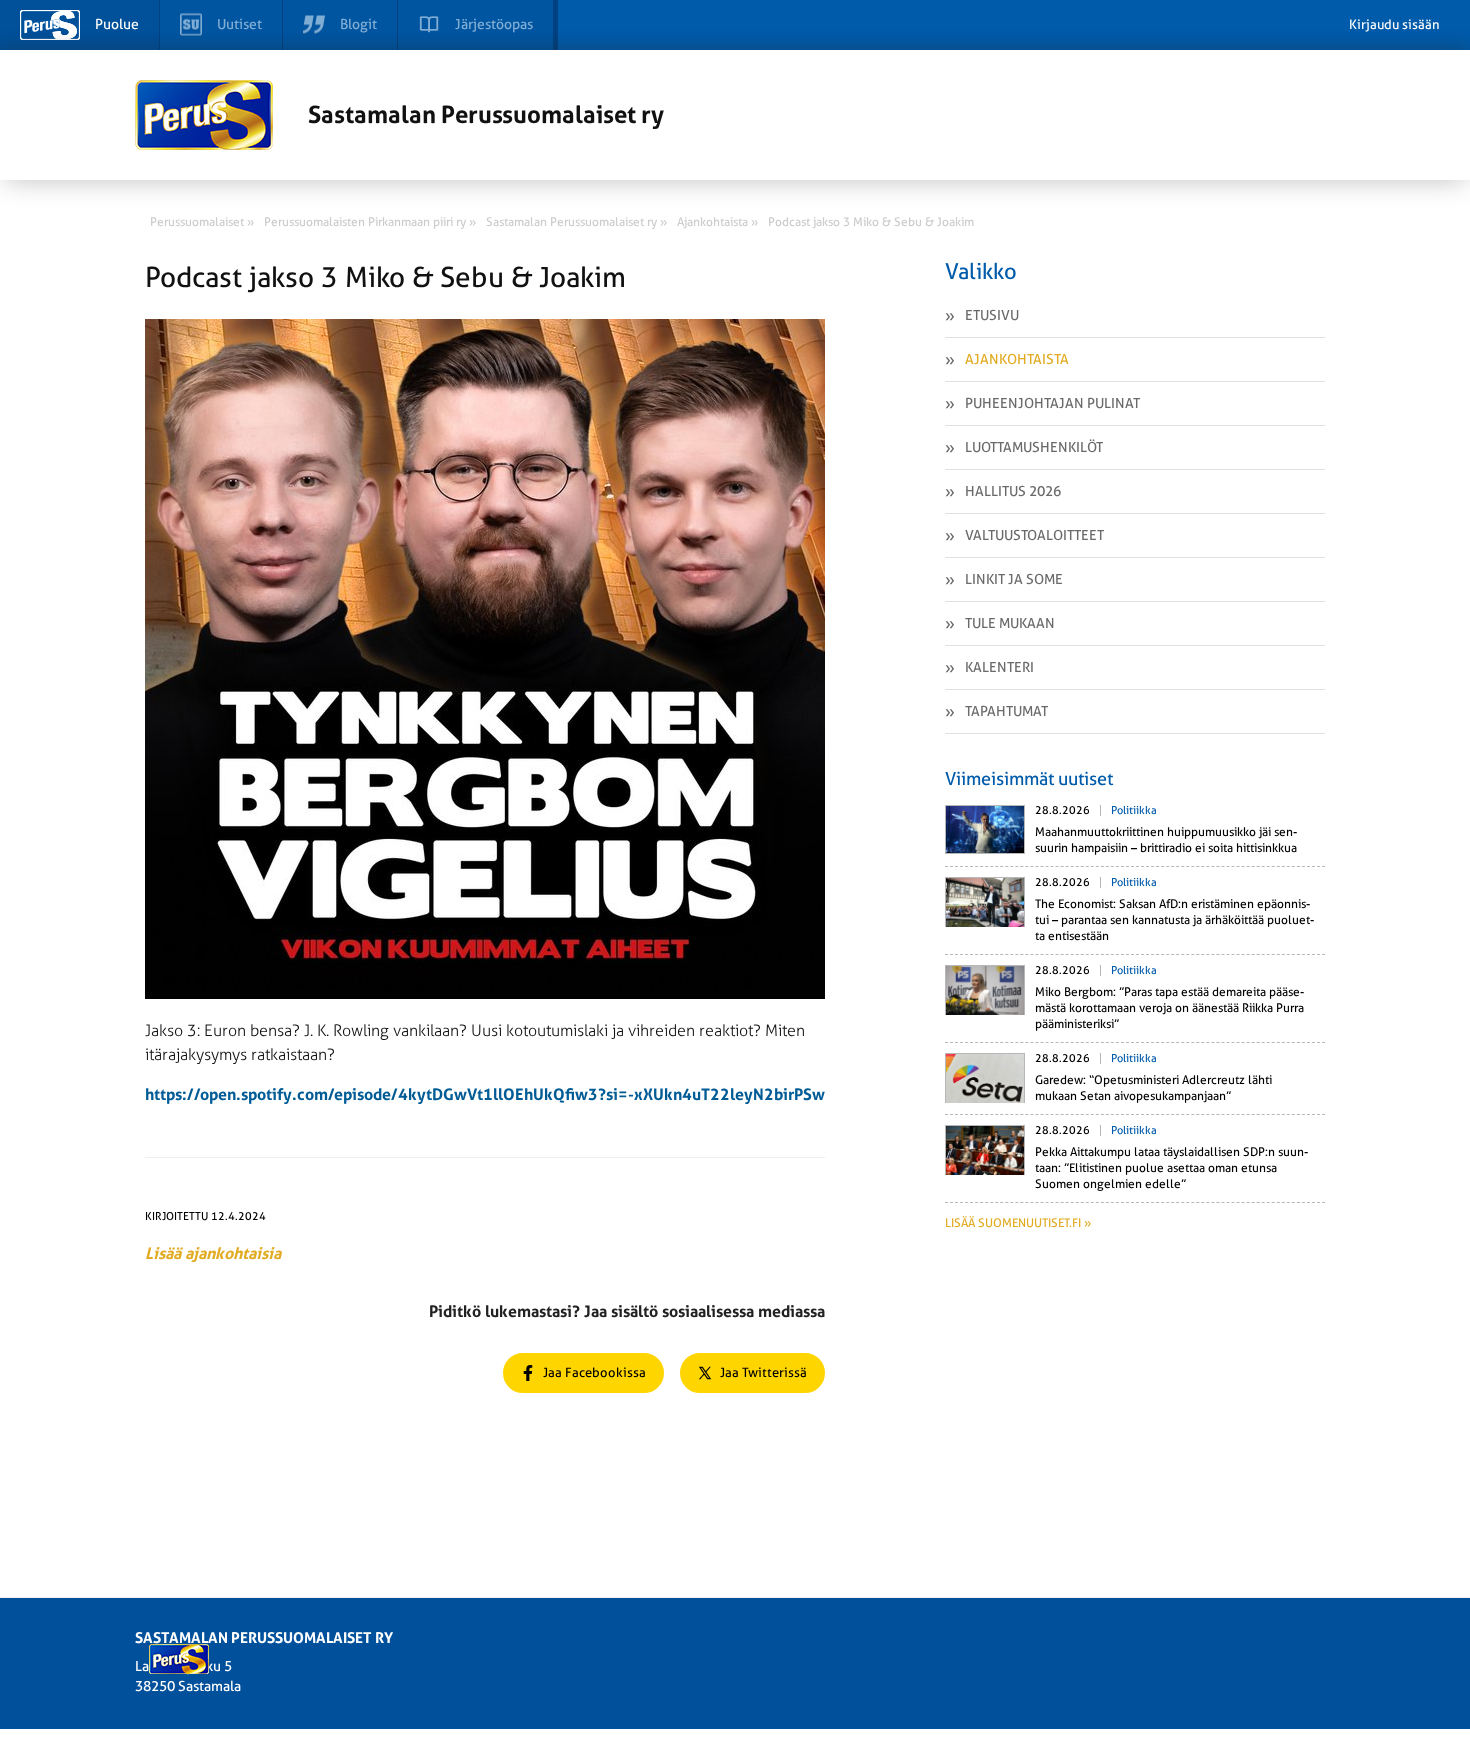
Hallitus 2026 (1013, 491)
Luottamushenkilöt (1034, 447)
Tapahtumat (1006, 711)
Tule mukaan (1010, 623)
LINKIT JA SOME (1014, 579)
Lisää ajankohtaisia (213, 1253)
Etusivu (992, 315)
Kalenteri (999, 667)
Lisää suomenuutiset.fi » (1018, 1223)
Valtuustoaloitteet (1034, 535)
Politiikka (1134, 810)
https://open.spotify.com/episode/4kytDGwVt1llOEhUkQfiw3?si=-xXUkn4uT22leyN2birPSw (485, 1094)
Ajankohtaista (1017, 359)
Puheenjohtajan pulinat (1052, 403)
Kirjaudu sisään (1394, 24)
